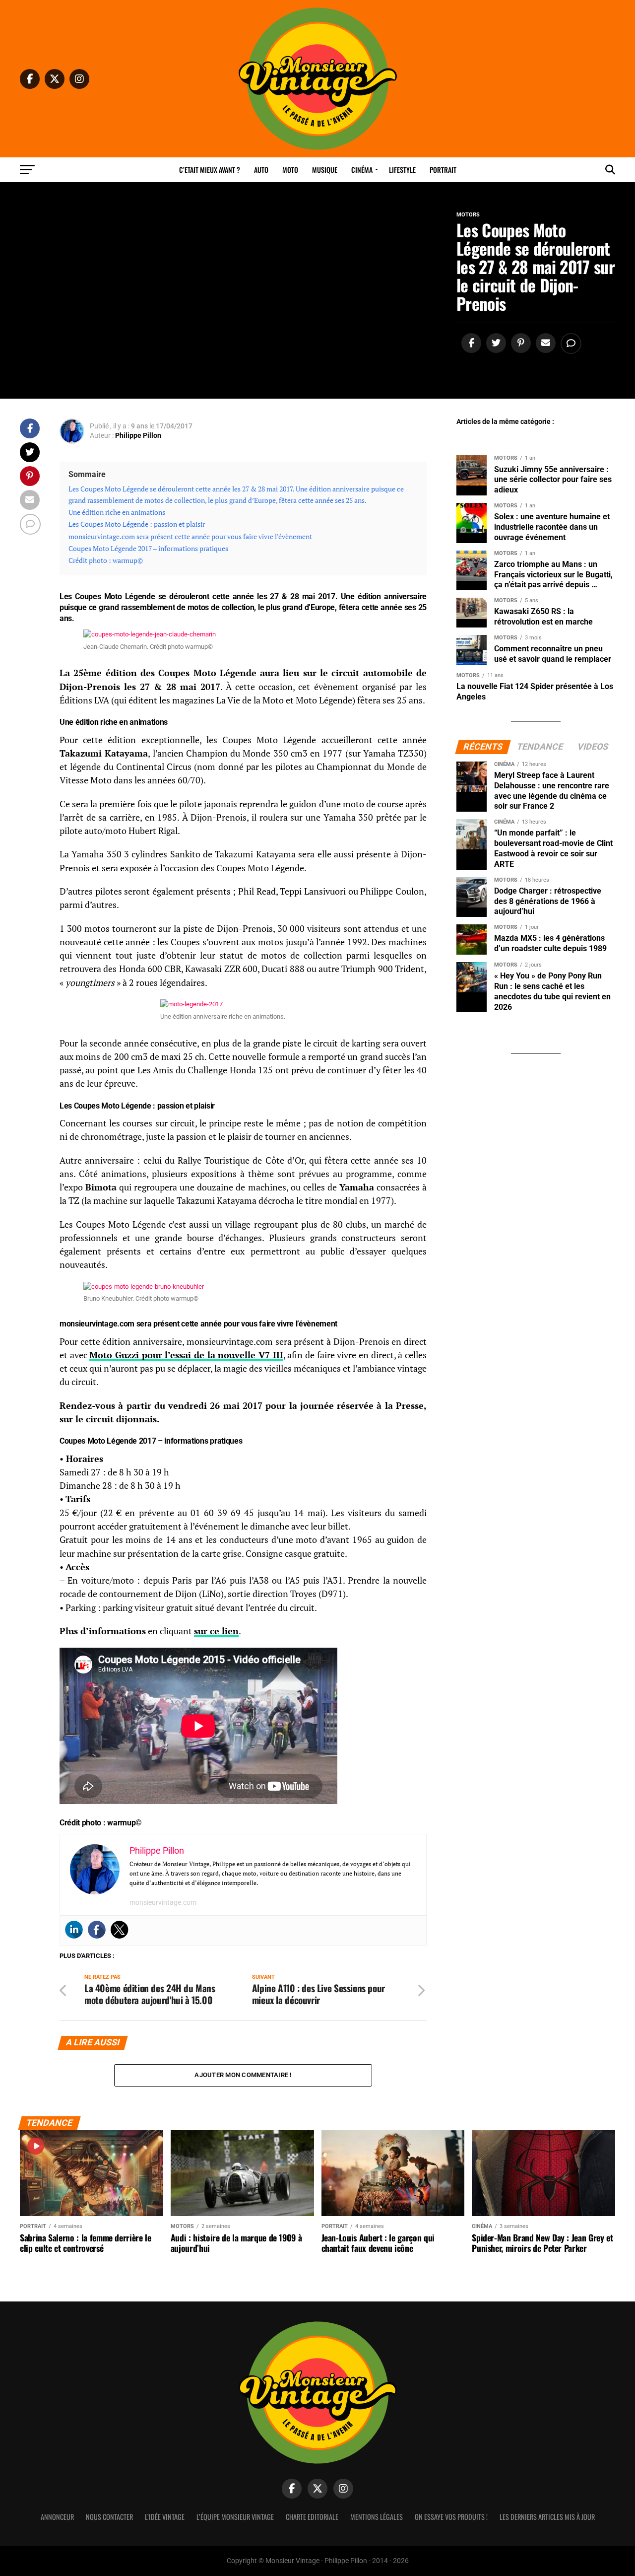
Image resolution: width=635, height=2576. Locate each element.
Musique (325, 170)
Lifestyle (402, 170)
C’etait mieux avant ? (210, 170)
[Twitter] (120, 1930)
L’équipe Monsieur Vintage (235, 2517)
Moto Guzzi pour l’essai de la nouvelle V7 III (186, 1355)
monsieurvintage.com (163, 1902)
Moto (290, 170)
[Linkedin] (74, 1930)
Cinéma (362, 170)
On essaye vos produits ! (451, 2517)
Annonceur (57, 2517)
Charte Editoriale (312, 2517)
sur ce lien (216, 1631)
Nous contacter (109, 2517)
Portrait (443, 170)
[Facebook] (97, 1930)
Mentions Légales (377, 2517)
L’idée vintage (165, 2517)
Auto (261, 170)
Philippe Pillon (138, 435)
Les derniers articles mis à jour (547, 2517)
